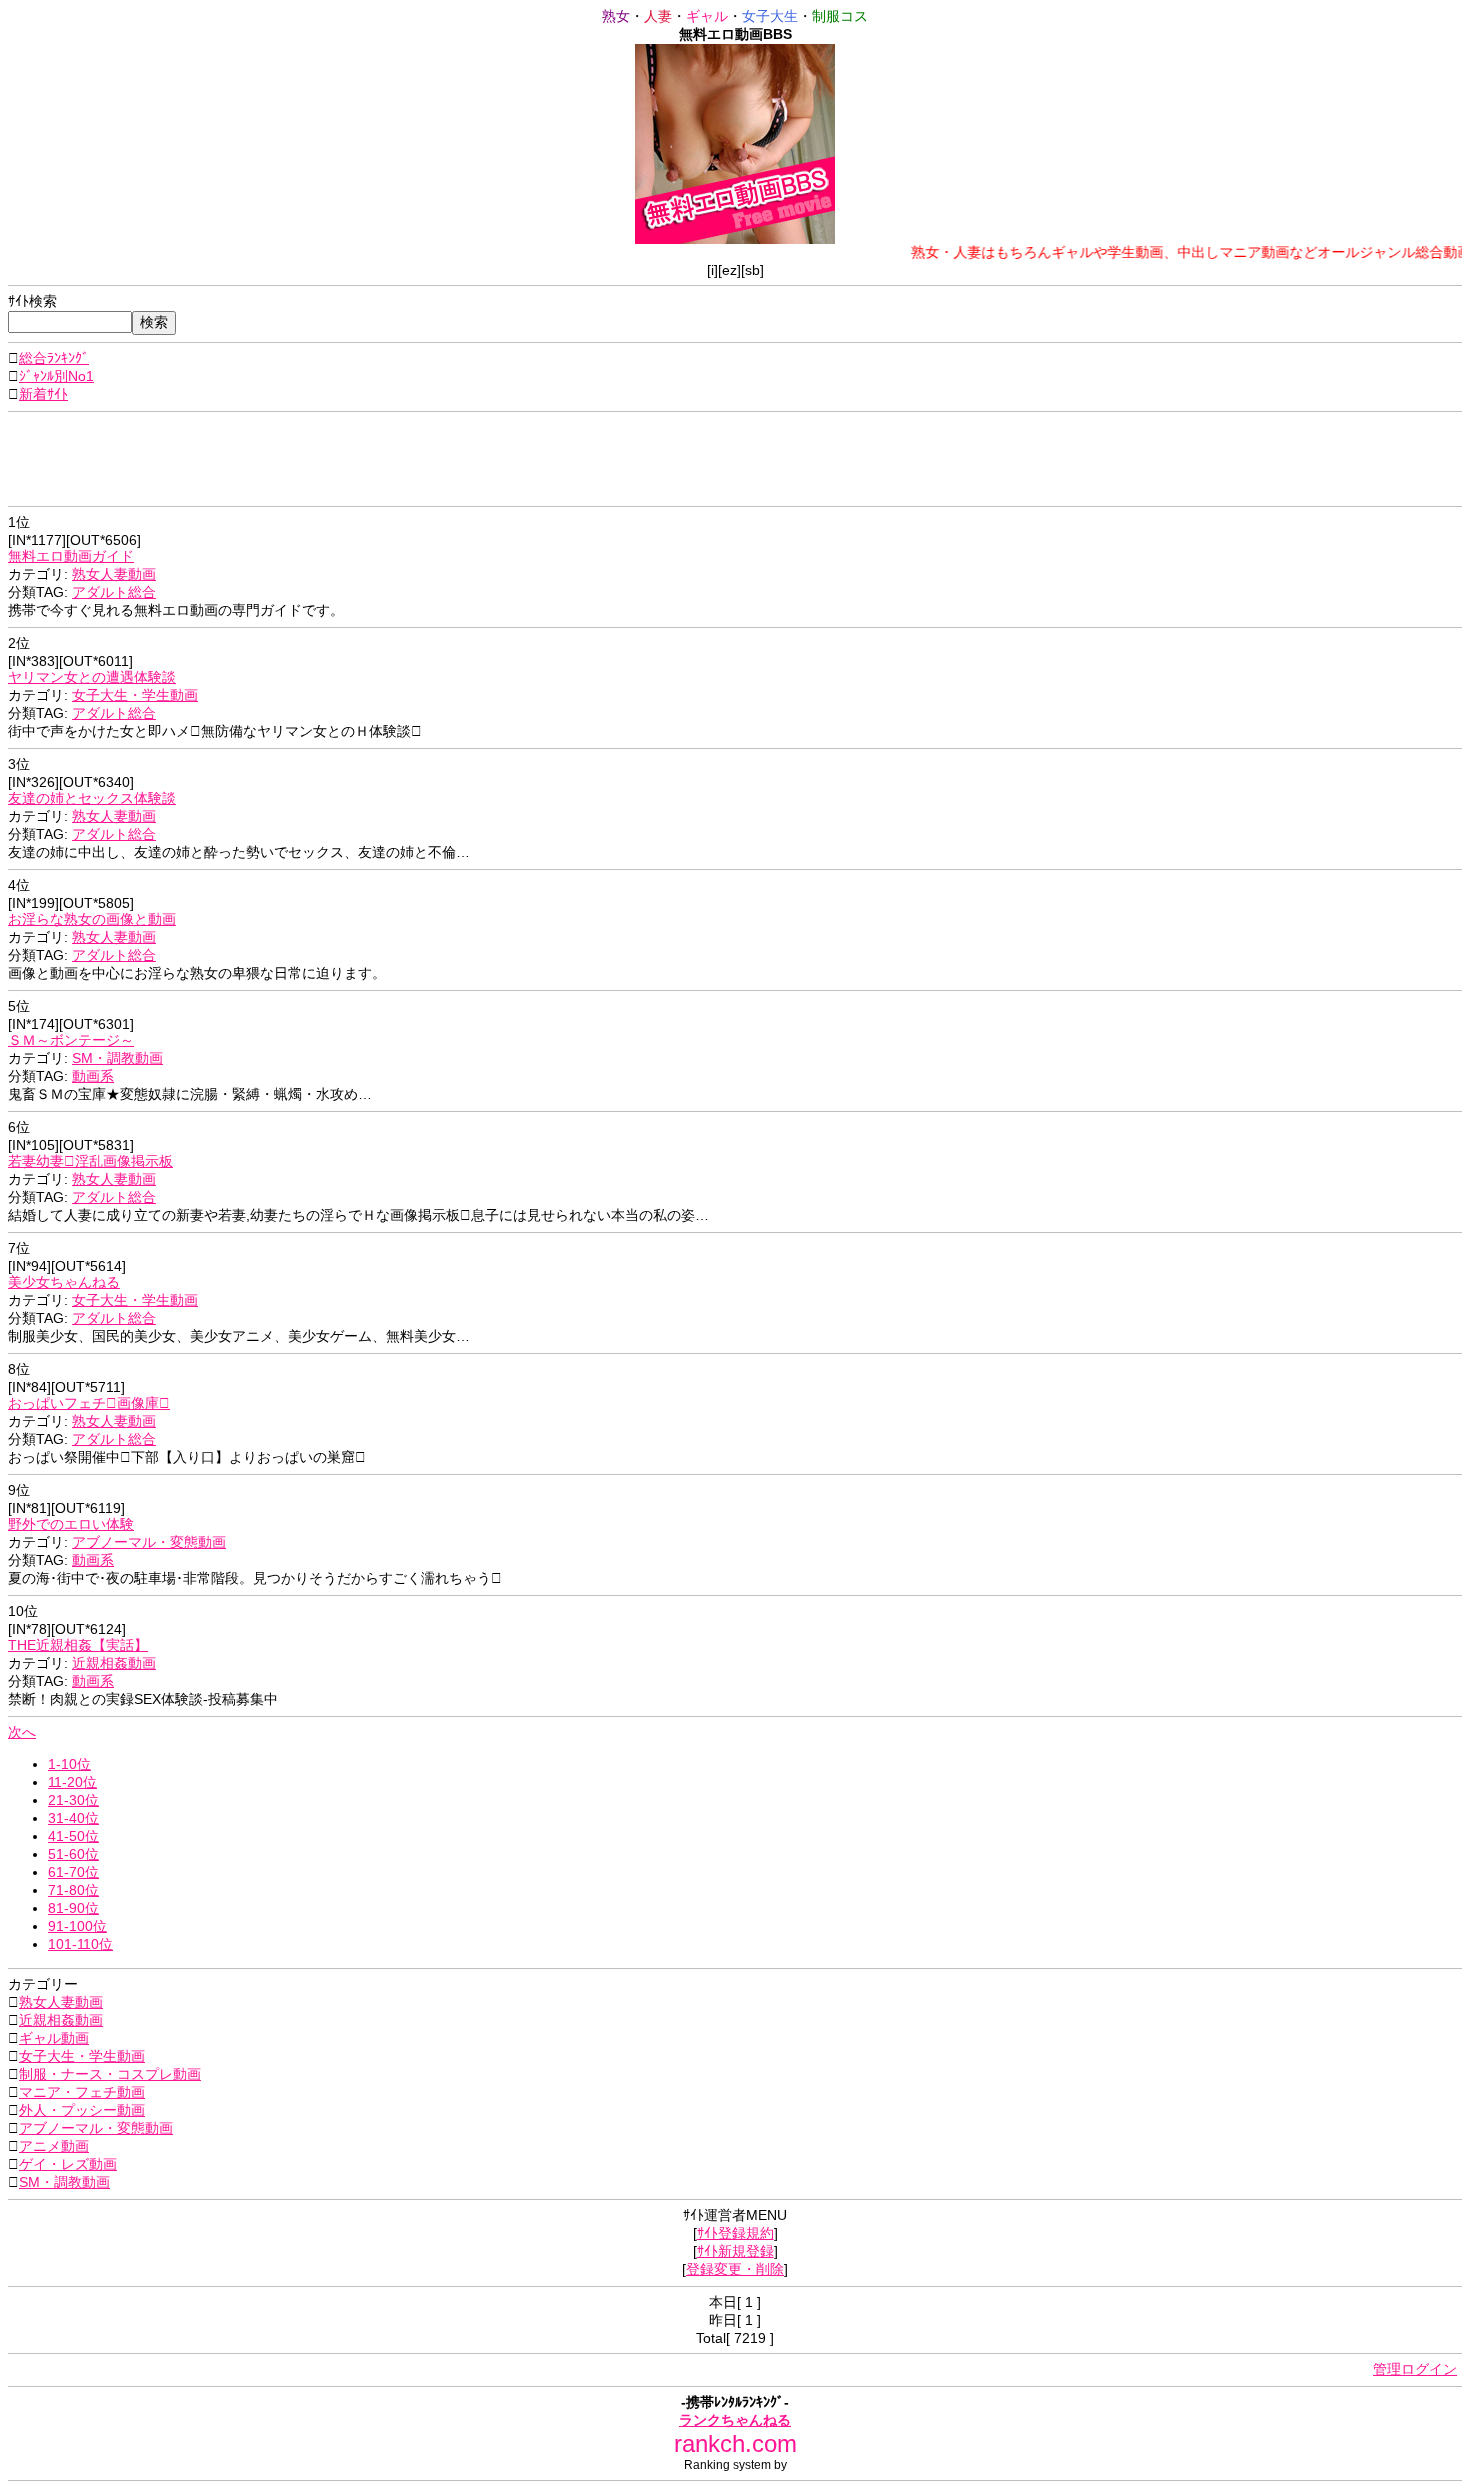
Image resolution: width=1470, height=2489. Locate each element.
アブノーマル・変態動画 (149, 1542)
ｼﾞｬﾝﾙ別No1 (56, 376)
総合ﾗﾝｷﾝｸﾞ (54, 358)
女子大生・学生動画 (135, 695)
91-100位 (77, 1926)
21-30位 (73, 1800)
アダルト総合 (114, 592)
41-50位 (73, 1836)
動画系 (93, 1076)
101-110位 (80, 1944)
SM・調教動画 (117, 1058)
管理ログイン (1415, 2369)
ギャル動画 (54, 2038)
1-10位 (69, 1764)
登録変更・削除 (735, 2269)
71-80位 (73, 1890)
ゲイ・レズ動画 (68, 2164)
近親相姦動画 (114, 1663)
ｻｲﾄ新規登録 (735, 2251)
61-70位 (73, 1872)
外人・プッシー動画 (82, 2110)
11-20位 (72, 1782)
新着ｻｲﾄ (43, 394)
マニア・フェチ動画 (82, 2092)
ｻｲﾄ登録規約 (735, 2233)
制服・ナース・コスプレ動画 (110, 2074)
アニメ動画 (54, 2146)
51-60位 (73, 1854)
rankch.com (735, 2443)
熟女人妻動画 (114, 574)
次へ (22, 1732)
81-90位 (73, 1908)
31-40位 (73, 1818)
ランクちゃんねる (735, 2420)
